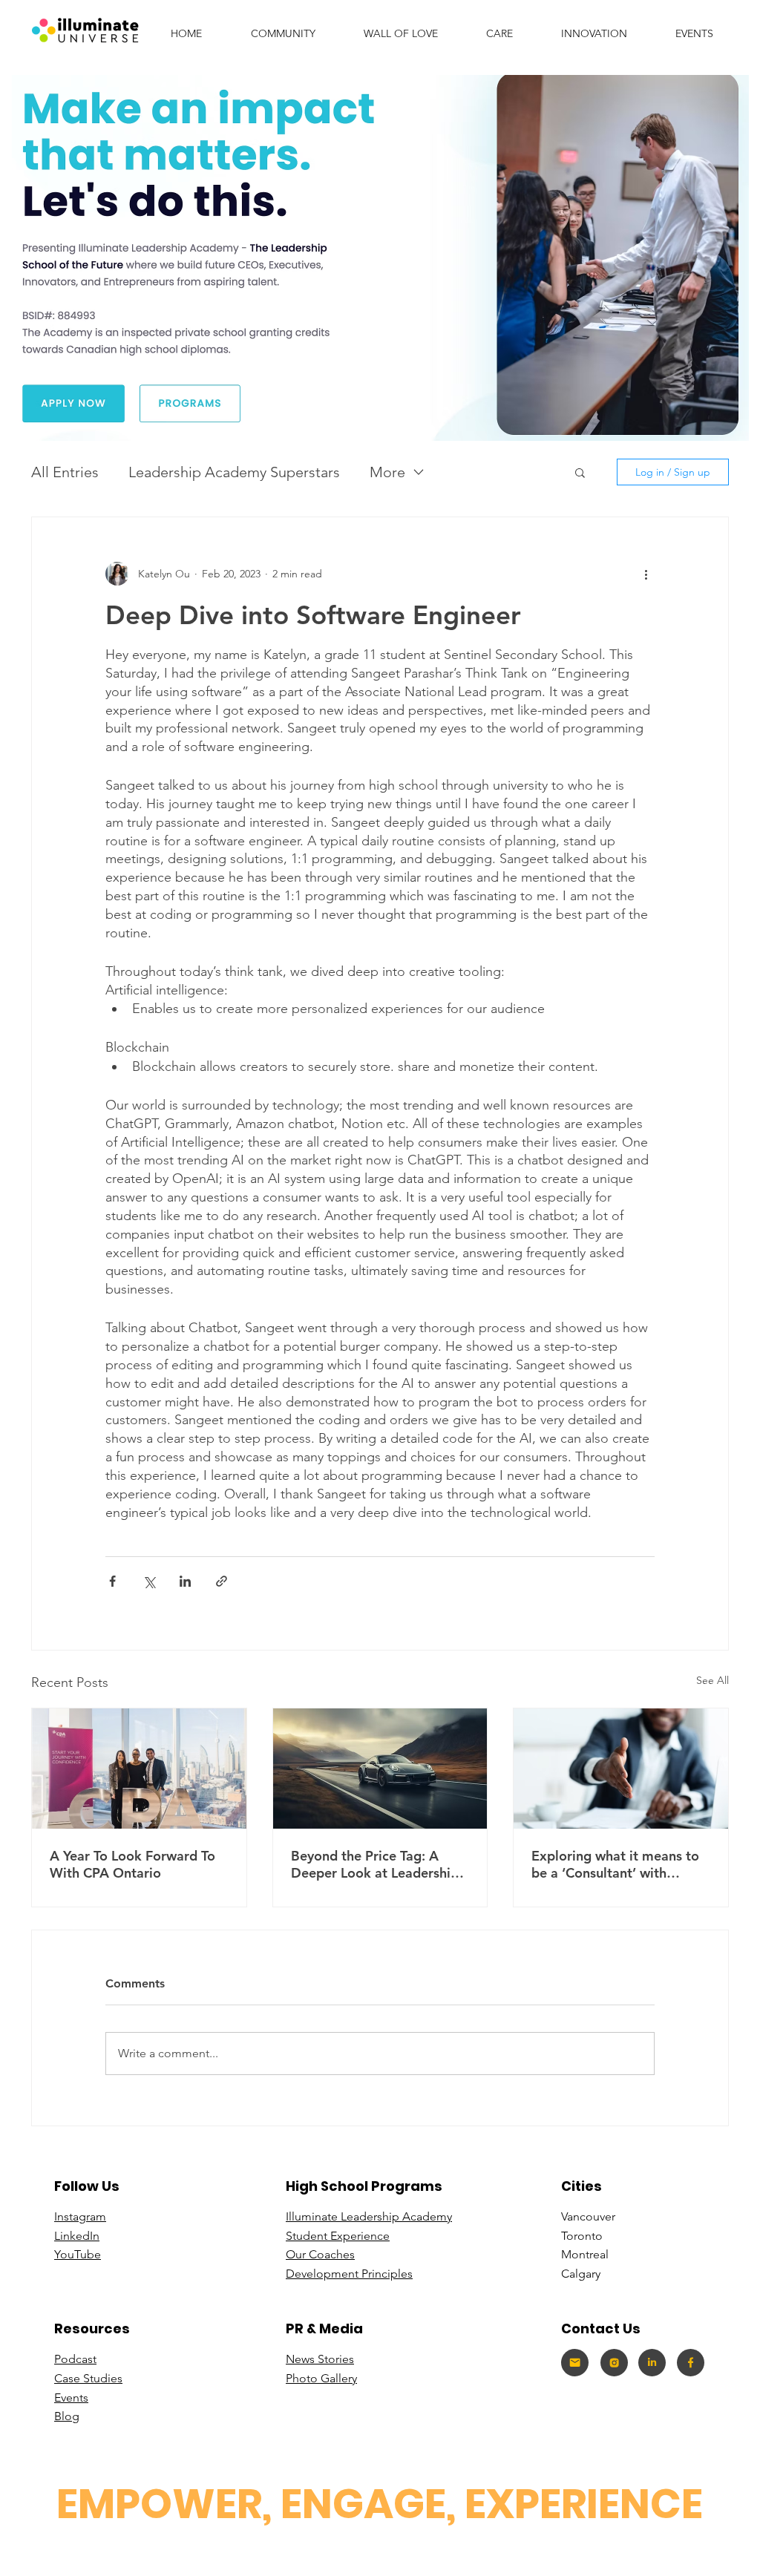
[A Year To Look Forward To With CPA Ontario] (139, 1769)
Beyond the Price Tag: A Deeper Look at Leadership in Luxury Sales (375, 1864)
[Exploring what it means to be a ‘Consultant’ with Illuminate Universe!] (621, 1769)
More (387, 472)
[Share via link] (222, 1581)
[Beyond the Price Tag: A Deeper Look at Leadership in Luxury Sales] (380, 1769)
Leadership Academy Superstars (234, 472)
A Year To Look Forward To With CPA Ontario (132, 1864)
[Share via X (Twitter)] (149, 1581)
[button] (594, 33)
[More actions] (646, 574)
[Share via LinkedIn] (185, 1581)
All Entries (65, 472)
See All (712, 1680)
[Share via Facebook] (112, 1581)
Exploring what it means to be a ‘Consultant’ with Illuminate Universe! (615, 1864)
